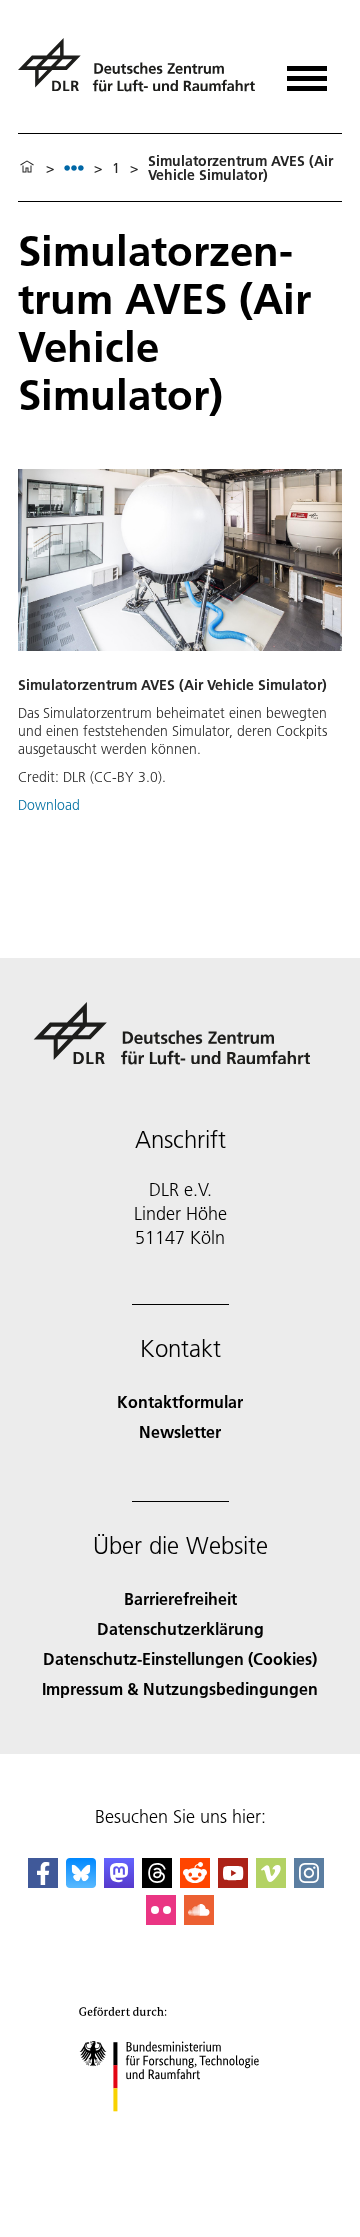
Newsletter (180, 1431)
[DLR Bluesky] (81, 1881)
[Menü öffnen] (307, 71)
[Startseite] (27, 168)
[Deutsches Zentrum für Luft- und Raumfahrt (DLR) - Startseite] (139, 73)
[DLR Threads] (157, 1881)
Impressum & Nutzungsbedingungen (180, 1688)
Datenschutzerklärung (180, 1628)
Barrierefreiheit (180, 1598)
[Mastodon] (119, 1881)
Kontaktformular (180, 1401)
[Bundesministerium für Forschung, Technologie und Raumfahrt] (180, 2131)
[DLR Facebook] (43, 1881)
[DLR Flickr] (161, 1918)
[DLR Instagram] (309, 1881)
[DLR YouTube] (233, 1881)
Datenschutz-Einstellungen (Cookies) (180, 1658)
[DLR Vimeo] (271, 1881)
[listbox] (74, 167)
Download (49, 805)
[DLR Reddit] (195, 1881)
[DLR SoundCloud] (199, 1918)
